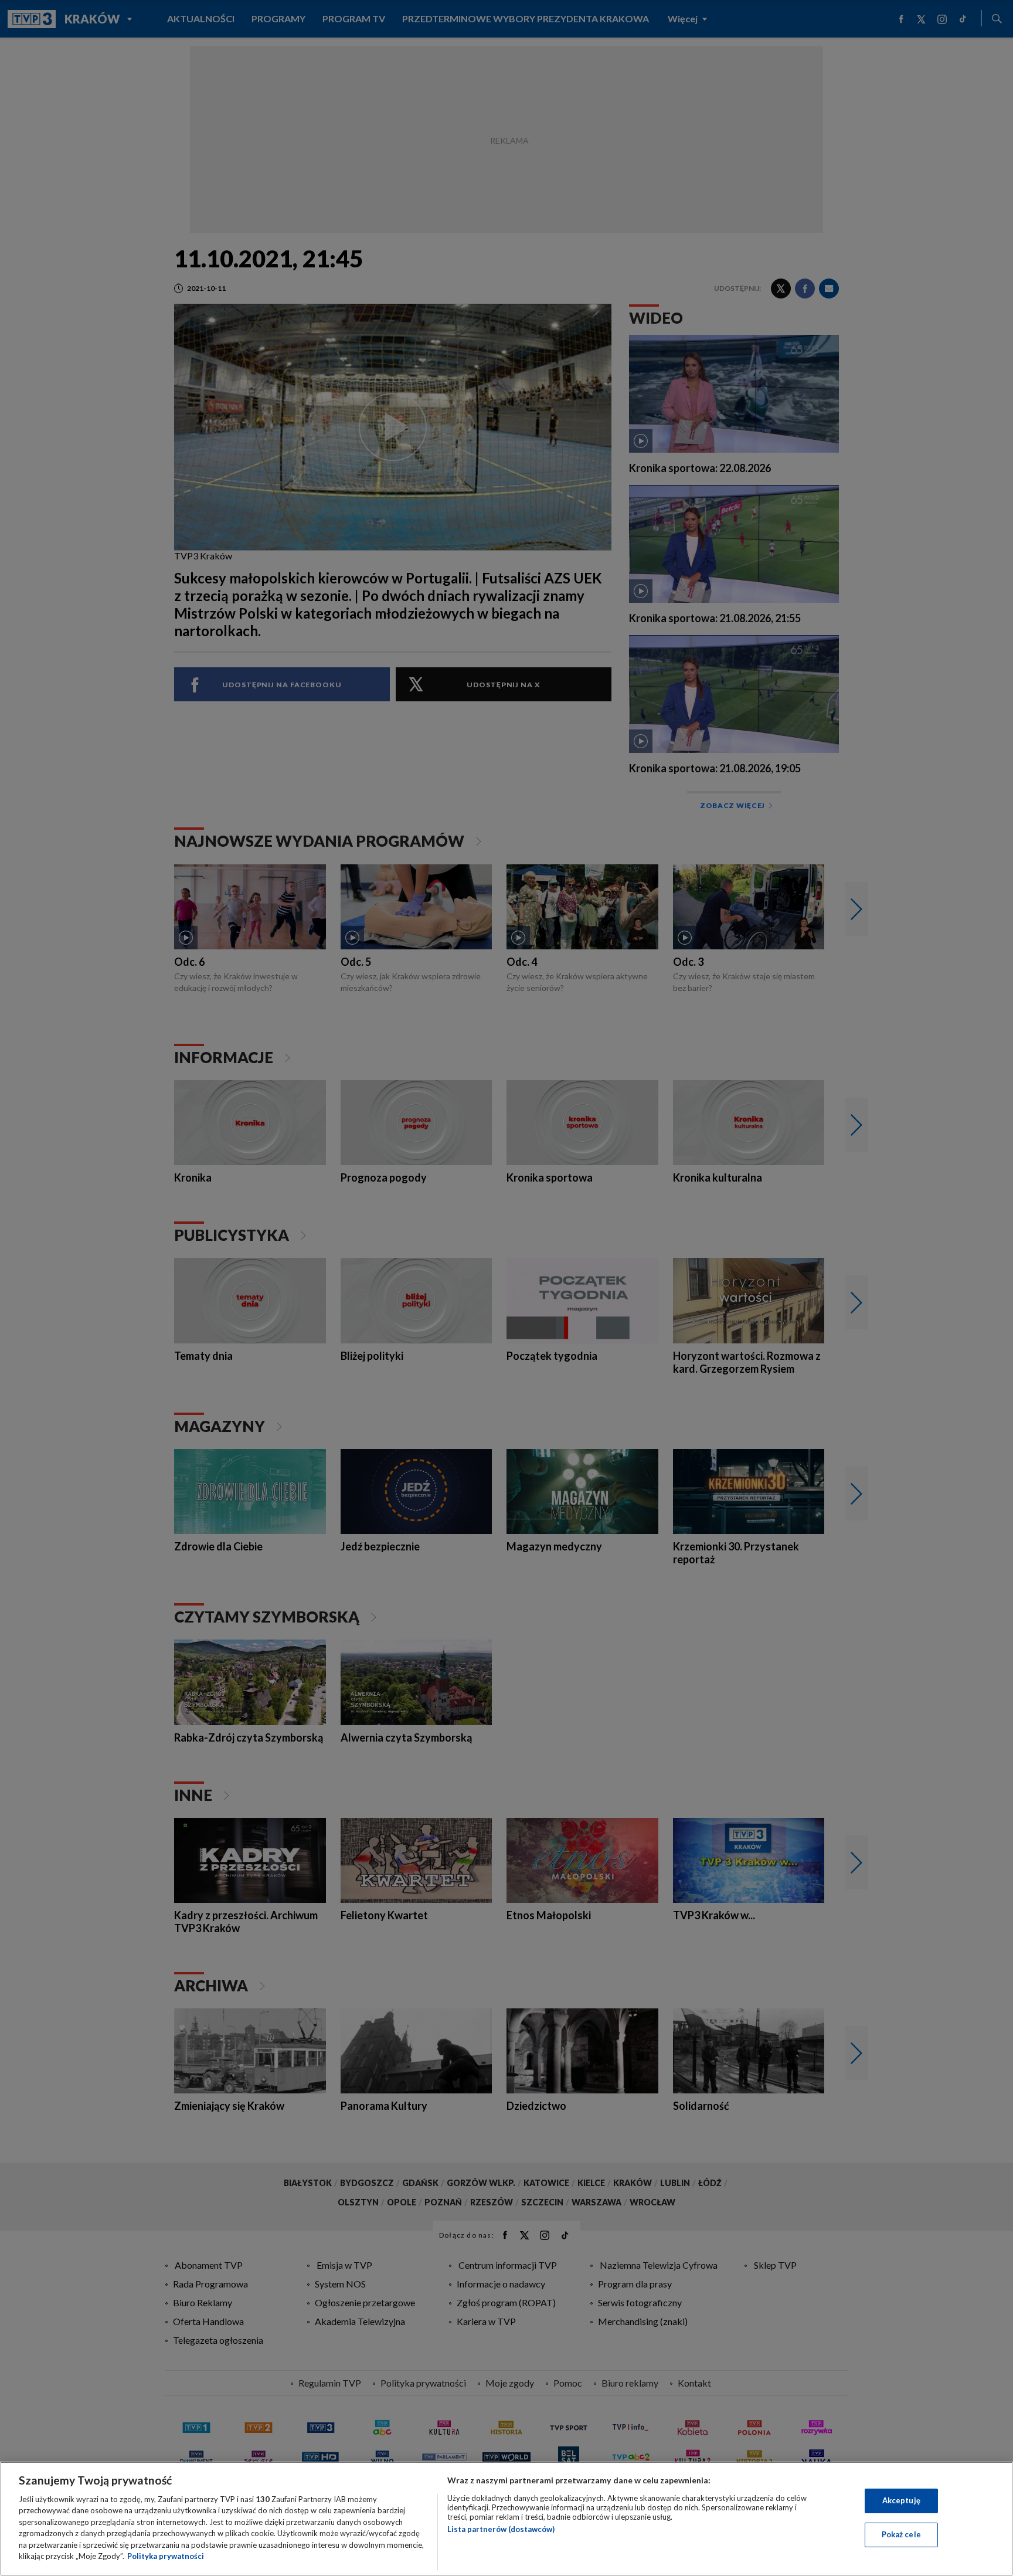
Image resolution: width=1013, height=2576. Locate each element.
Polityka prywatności (166, 2556)
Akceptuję (901, 2500)
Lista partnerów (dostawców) (501, 2529)
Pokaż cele (901, 2534)
